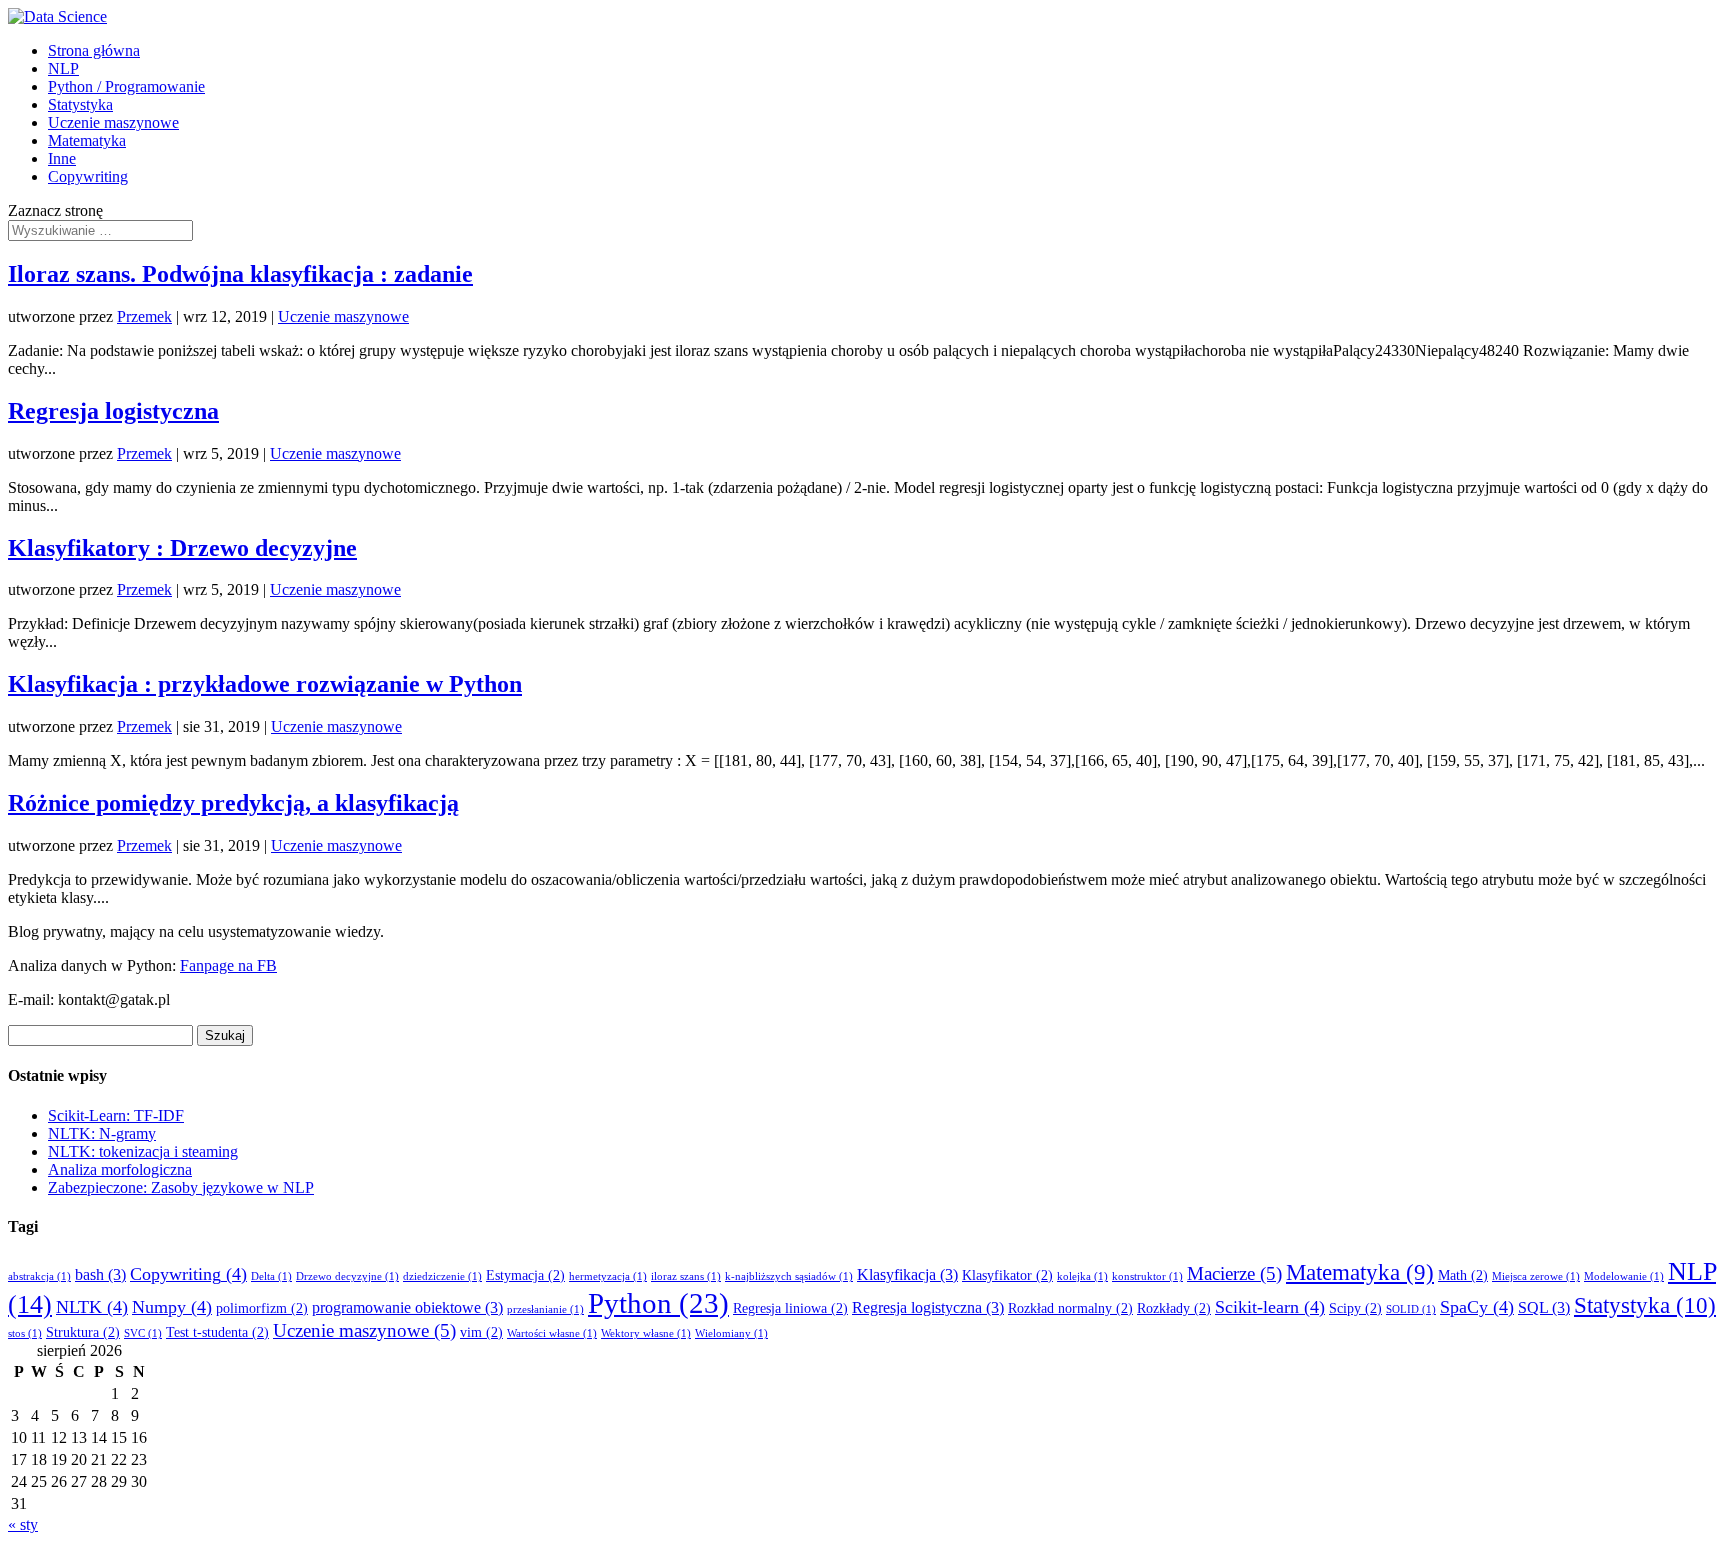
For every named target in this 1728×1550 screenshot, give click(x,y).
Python (658, 1303)
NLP (63, 68)
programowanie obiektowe (407, 1307)
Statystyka (80, 104)
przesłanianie (545, 1309)
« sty (23, 1524)
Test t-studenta (217, 1332)
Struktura (83, 1332)
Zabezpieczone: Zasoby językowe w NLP (181, 1187)
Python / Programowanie (126, 86)
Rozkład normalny (1070, 1308)
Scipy (1355, 1308)
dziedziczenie (442, 1276)
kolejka (1082, 1276)
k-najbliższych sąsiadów (789, 1276)
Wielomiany (731, 1333)
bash (100, 1274)
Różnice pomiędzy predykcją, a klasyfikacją (233, 803)
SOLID (1411, 1309)
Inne (62, 158)
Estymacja (525, 1275)
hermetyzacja (608, 1276)
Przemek (144, 316)
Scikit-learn (1270, 1307)
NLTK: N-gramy (102, 1133)
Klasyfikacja (907, 1274)
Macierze (1234, 1273)
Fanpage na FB (228, 965)
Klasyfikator (1007, 1275)
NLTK (92, 1307)
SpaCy (1477, 1307)
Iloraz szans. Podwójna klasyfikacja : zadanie (240, 274)
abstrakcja (39, 1276)
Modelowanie (1624, 1276)
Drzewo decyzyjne (347, 1276)
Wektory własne (646, 1333)
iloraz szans (686, 1276)
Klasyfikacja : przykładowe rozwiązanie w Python (265, 684)
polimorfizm (262, 1308)
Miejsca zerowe (1536, 1276)
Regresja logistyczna (113, 411)
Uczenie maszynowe (113, 122)
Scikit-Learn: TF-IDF (116, 1115)
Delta (271, 1276)
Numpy (172, 1307)
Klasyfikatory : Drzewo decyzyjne (182, 548)
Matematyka (87, 140)
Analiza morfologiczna (120, 1169)
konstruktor (1147, 1276)
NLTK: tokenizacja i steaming (143, 1151)
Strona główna (94, 50)
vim (481, 1332)
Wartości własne (552, 1333)
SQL (1544, 1307)
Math (1463, 1275)
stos (25, 1333)
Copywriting (88, 176)
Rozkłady (1174, 1308)
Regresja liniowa (790, 1308)
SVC (143, 1333)
